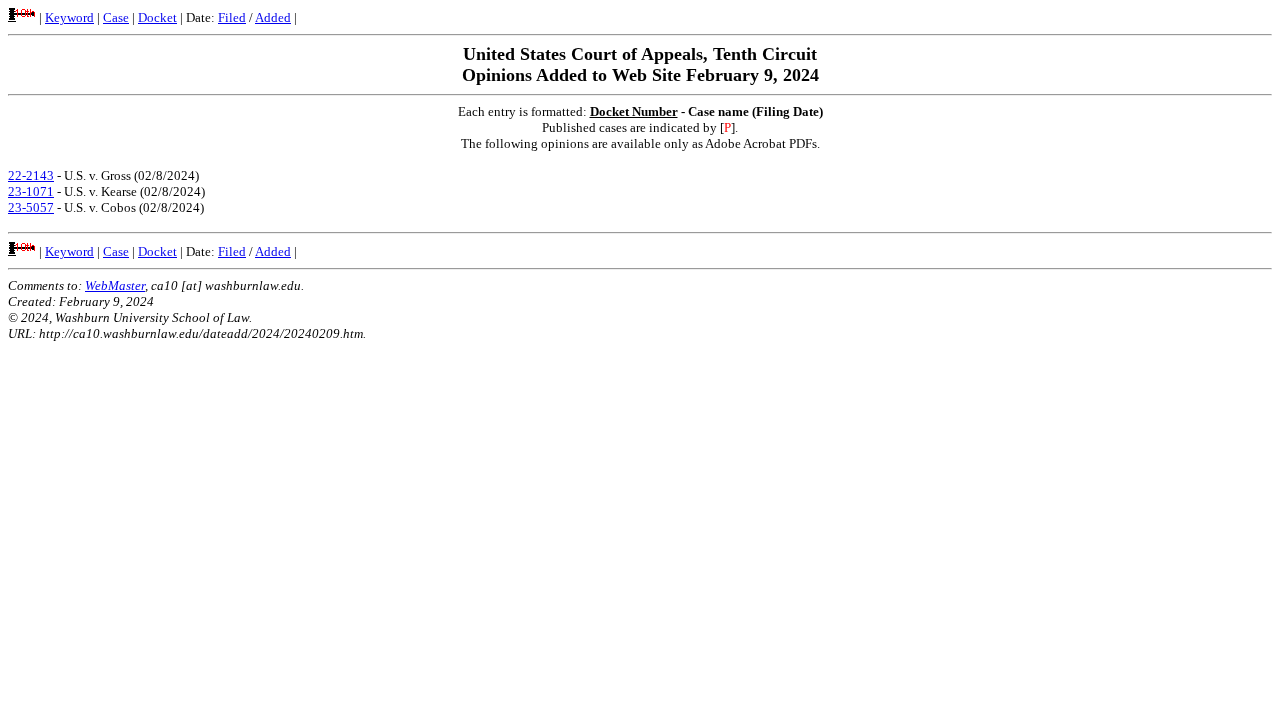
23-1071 (31, 191)
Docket (157, 17)
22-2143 (31, 175)
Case (116, 17)
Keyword (69, 17)
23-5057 (31, 207)
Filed (232, 17)
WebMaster (115, 285)
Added (273, 17)
